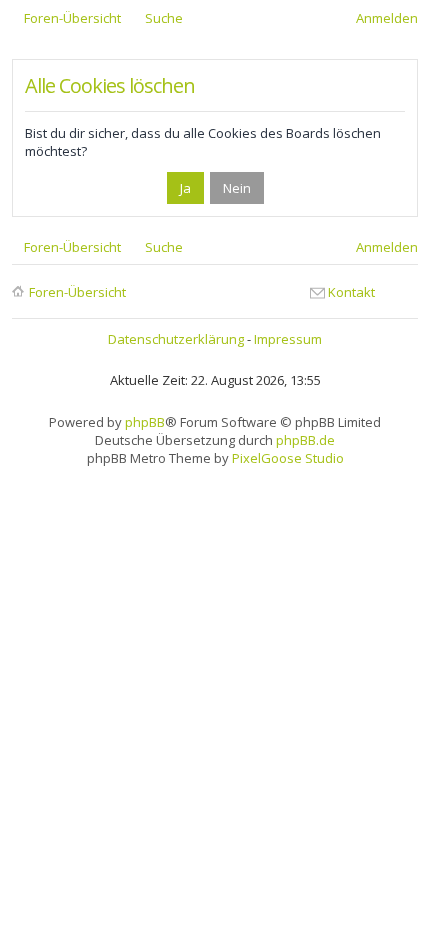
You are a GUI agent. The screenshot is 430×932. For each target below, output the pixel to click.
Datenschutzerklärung (176, 339)
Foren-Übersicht (77, 292)
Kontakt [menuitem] (351, 292)
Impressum (288, 339)
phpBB (145, 422)
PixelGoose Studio (288, 458)
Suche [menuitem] (164, 18)
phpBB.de (305, 440)
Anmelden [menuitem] (387, 18)
